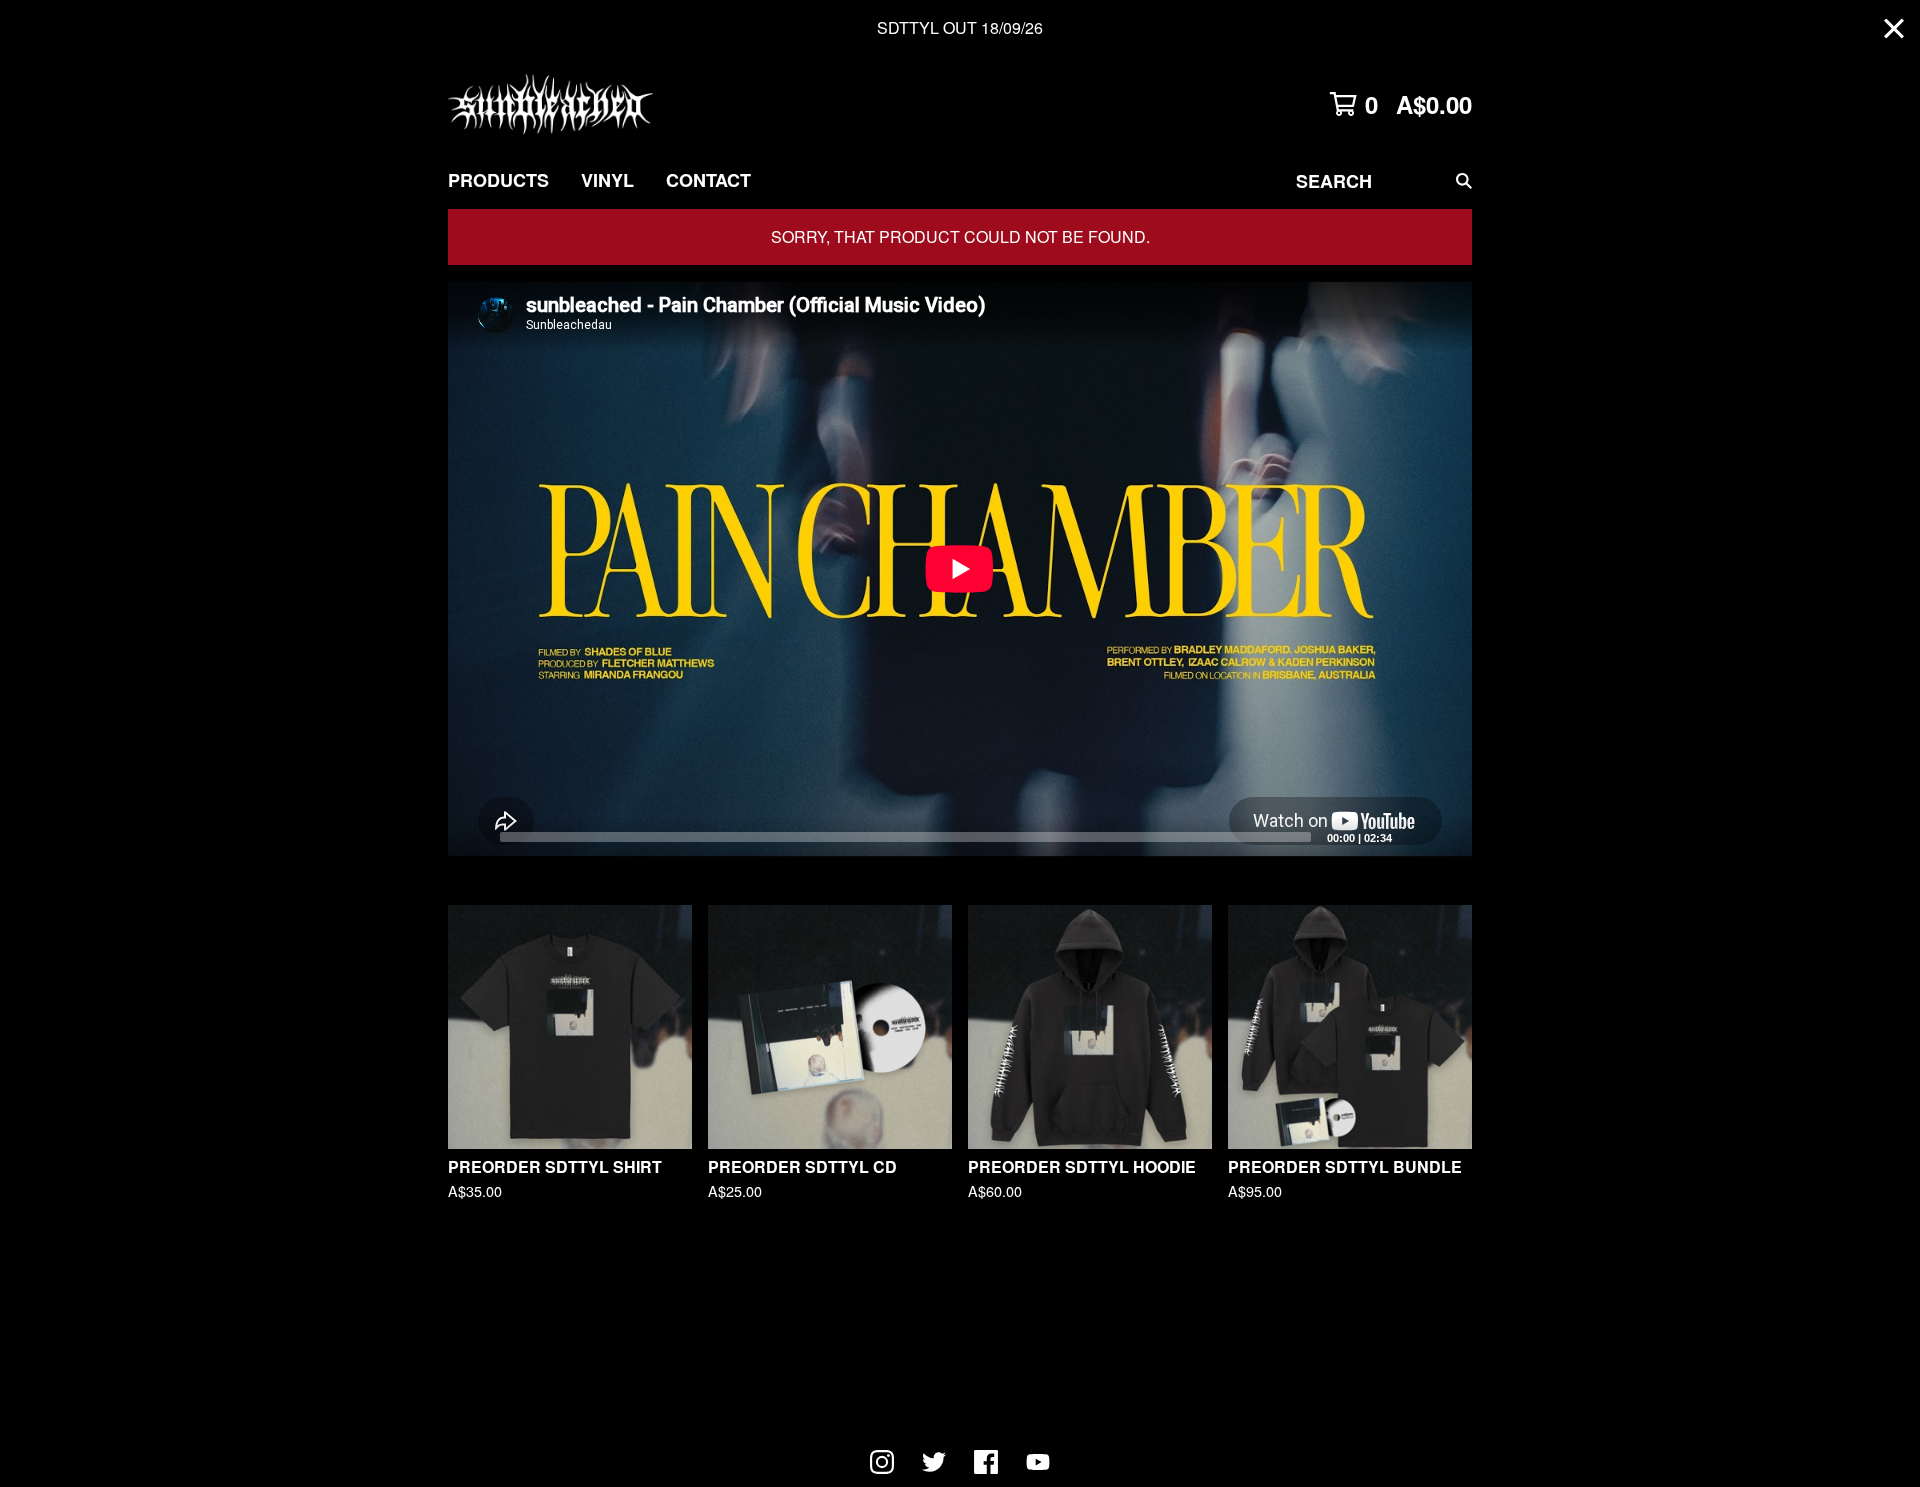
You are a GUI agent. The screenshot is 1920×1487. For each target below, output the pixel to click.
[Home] (550, 104)
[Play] (473, 836)
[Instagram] (882, 1462)
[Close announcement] (1894, 28)
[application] (960, 569)
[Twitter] (934, 1462)
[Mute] (1413, 836)
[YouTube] (1038, 1462)
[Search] (1464, 180)
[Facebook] (986, 1462)
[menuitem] (498, 180)
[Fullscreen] (1445, 836)
